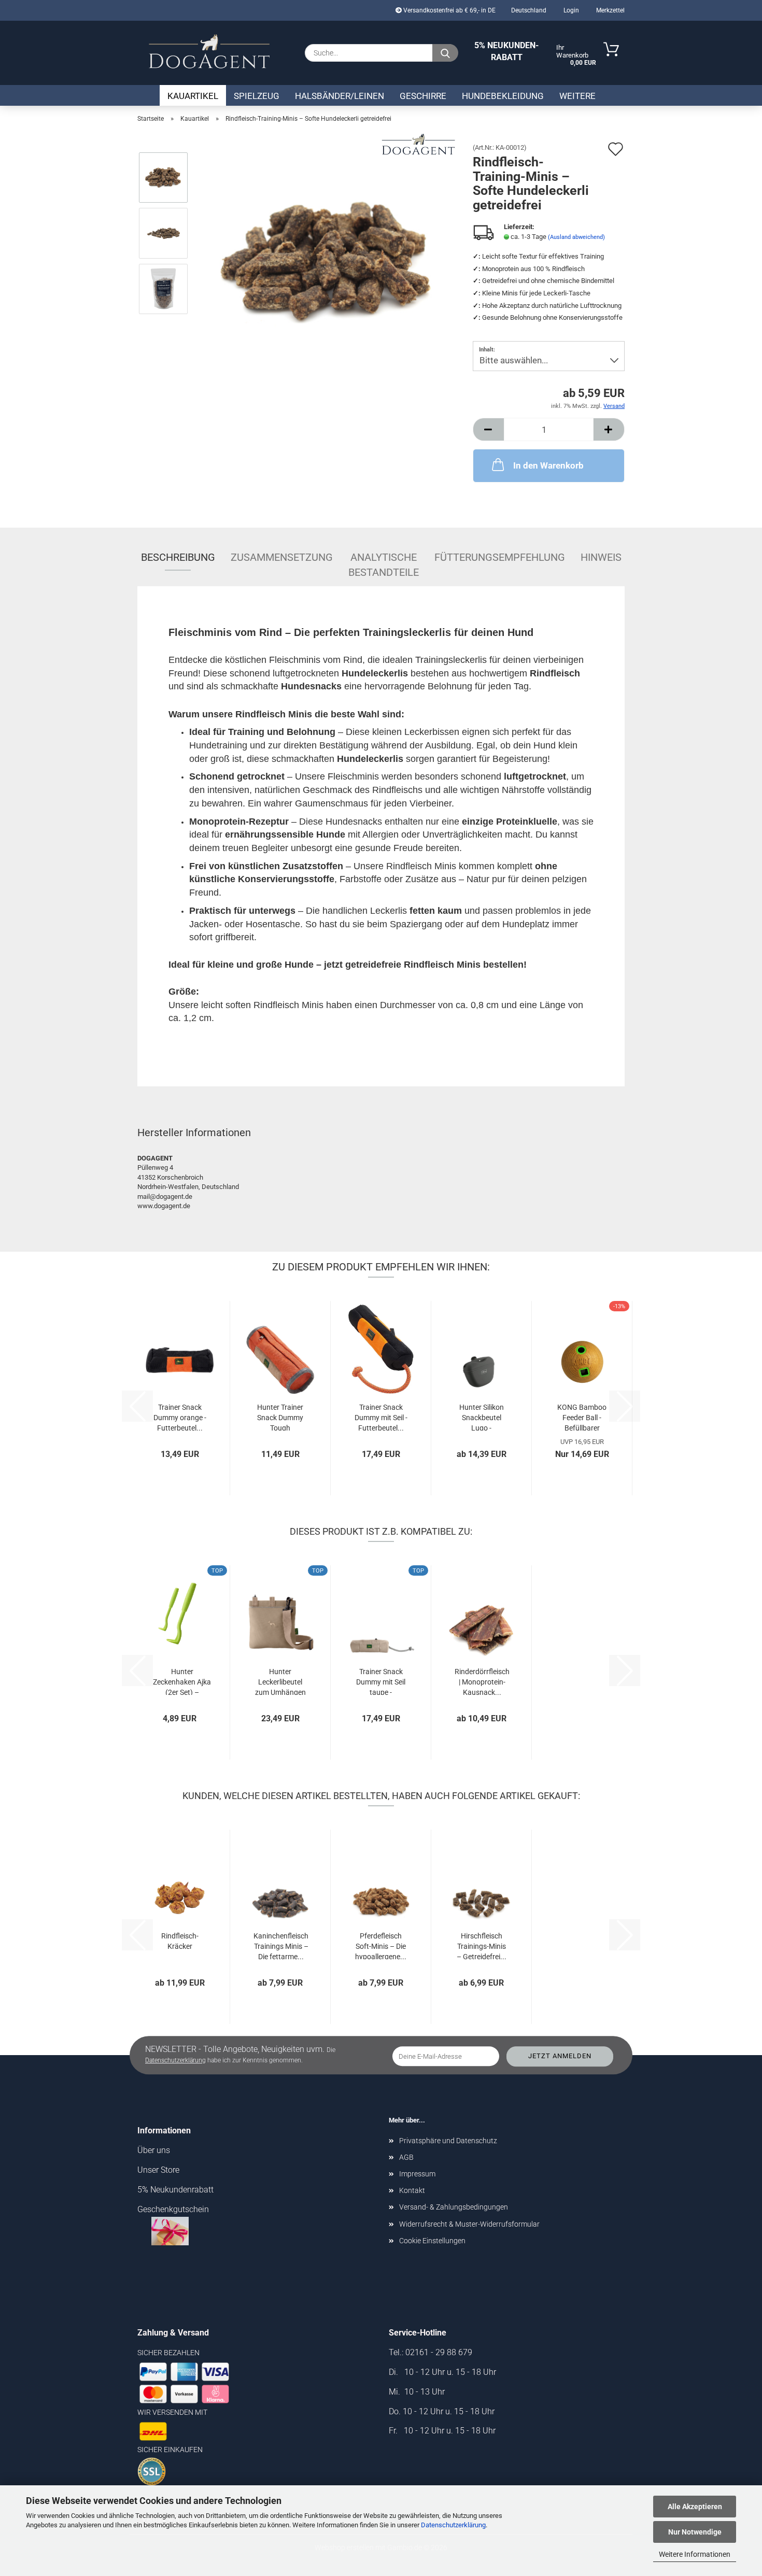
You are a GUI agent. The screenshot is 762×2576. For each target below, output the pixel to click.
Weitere (577, 96)
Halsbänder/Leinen (340, 96)
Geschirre (423, 96)
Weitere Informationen (695, 2554)
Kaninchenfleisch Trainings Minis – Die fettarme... (281, 1945)
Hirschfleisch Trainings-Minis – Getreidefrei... (482, 1945)
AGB (406, 2157)
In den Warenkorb (548, 465)
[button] (488, 429)
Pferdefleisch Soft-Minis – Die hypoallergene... (381, 1945)
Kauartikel (193, 96)
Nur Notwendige (695, 2532)
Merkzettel (610, 10)
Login (570, 10)
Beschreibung (178, 557)
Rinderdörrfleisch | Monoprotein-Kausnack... (482, 1681)
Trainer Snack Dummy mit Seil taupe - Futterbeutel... (381, 1681)
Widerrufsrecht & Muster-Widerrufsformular (469, 2224)
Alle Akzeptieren (695, 2507)
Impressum (417, 2174)
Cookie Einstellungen (432, 2241)
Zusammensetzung (282, 557)
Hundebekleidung (503, 96)
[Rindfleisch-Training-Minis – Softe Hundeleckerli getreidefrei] (327, 260)
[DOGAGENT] (209, 52)
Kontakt (412, 2190)
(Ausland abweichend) (576, 237)
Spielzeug (257, 96)
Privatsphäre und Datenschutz (448, 2141)
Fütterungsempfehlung (500, 557)
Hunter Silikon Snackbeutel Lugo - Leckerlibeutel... (481, 1417)
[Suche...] (445, 53)
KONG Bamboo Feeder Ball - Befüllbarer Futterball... (582, 1417)
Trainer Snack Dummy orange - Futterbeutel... (180, 1417)
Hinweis (601, 557)
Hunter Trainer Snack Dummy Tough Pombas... (280, 1417)
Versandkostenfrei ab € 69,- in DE (449, 10)
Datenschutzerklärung (453, 2525)
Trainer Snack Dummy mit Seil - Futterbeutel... (381, 1417)
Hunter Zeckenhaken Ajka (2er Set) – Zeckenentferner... (182, 1681)
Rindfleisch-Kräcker (180, 1941)
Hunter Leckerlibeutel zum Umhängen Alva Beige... (280, 1681)
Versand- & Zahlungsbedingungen (454, 2207)
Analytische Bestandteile (384, 561)
